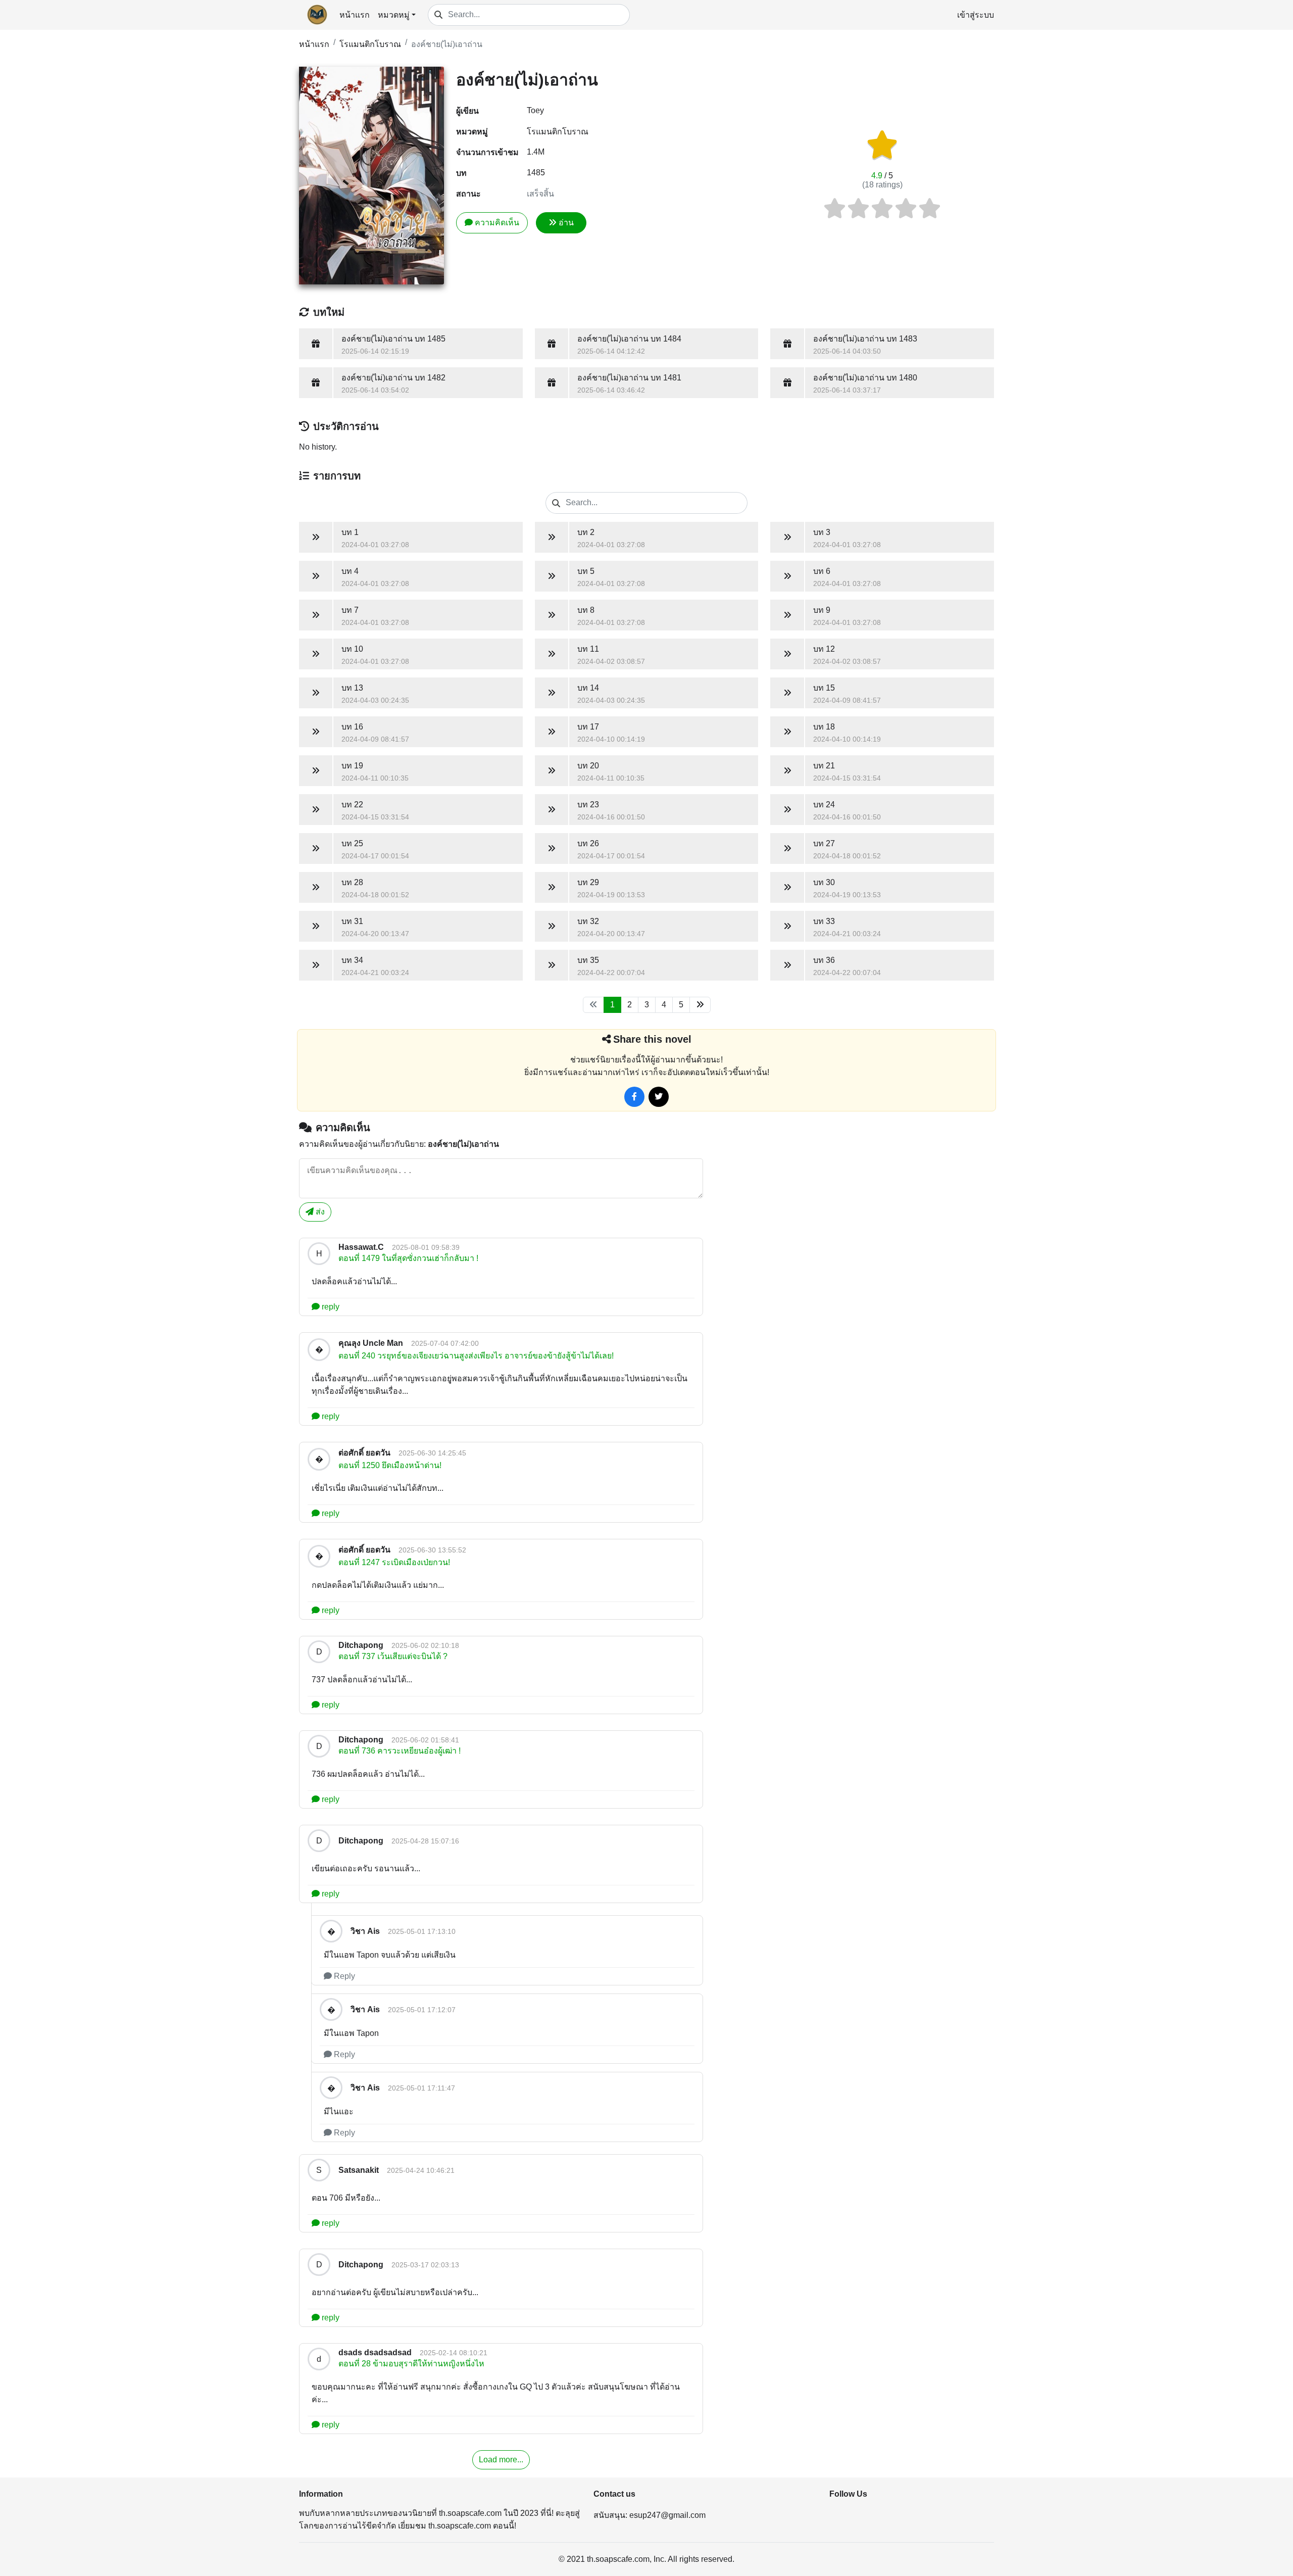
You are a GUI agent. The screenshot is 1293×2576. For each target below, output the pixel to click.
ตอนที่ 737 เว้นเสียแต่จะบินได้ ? (393, 1656)
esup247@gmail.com (667, 2515)
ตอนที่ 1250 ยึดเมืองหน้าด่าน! (390, 1465)
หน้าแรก (355, 15)
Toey (535, 110)
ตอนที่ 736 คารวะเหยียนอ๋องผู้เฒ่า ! (400, 1751)
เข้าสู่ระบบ (976, 15)
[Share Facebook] (634, 1097)
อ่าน (566, 223)
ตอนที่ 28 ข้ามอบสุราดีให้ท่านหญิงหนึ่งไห (411, 2364)
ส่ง (319, 1212)
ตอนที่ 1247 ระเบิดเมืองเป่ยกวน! (394, 1562)
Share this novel (652, 1039)
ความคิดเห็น (497, 223)
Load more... (501, 2460)
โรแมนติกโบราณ (370, 44)
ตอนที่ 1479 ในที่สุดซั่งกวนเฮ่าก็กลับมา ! (408, 1258)
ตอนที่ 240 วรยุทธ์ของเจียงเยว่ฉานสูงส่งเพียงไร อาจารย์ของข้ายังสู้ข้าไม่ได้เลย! (476, 1356)
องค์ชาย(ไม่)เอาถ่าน (447, 44)
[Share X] (659, 1097)
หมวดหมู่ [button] (394, 15)
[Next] (700, 1005)
